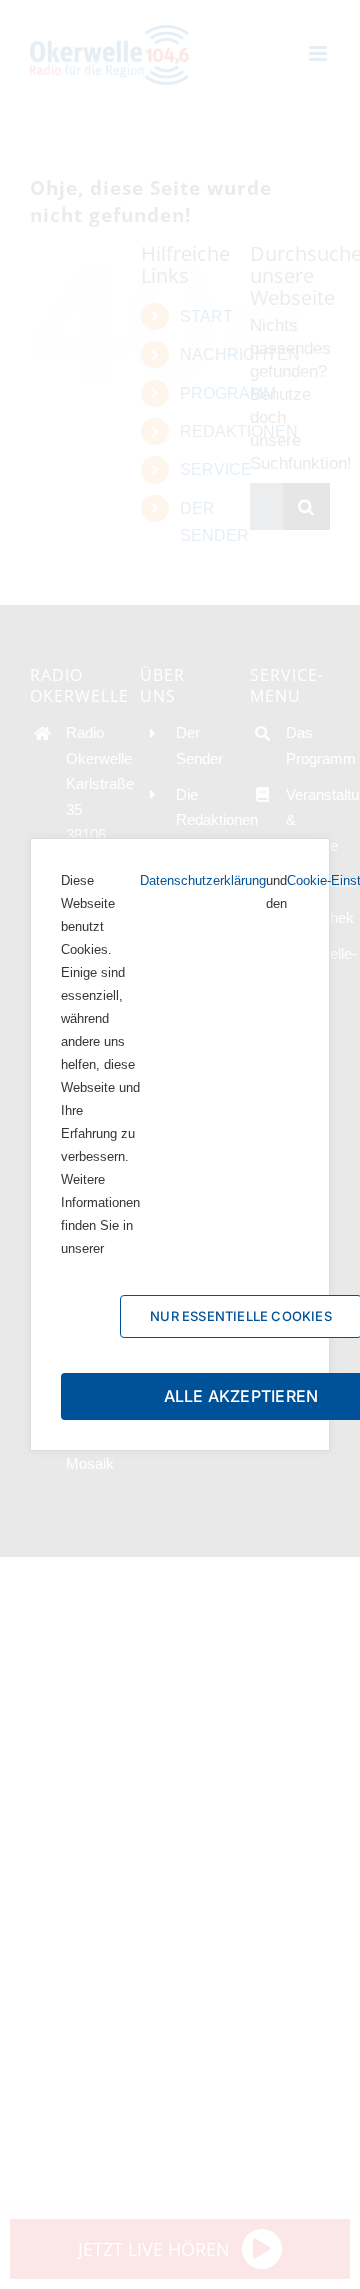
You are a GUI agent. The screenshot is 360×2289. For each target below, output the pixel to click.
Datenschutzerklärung (203, 880)
